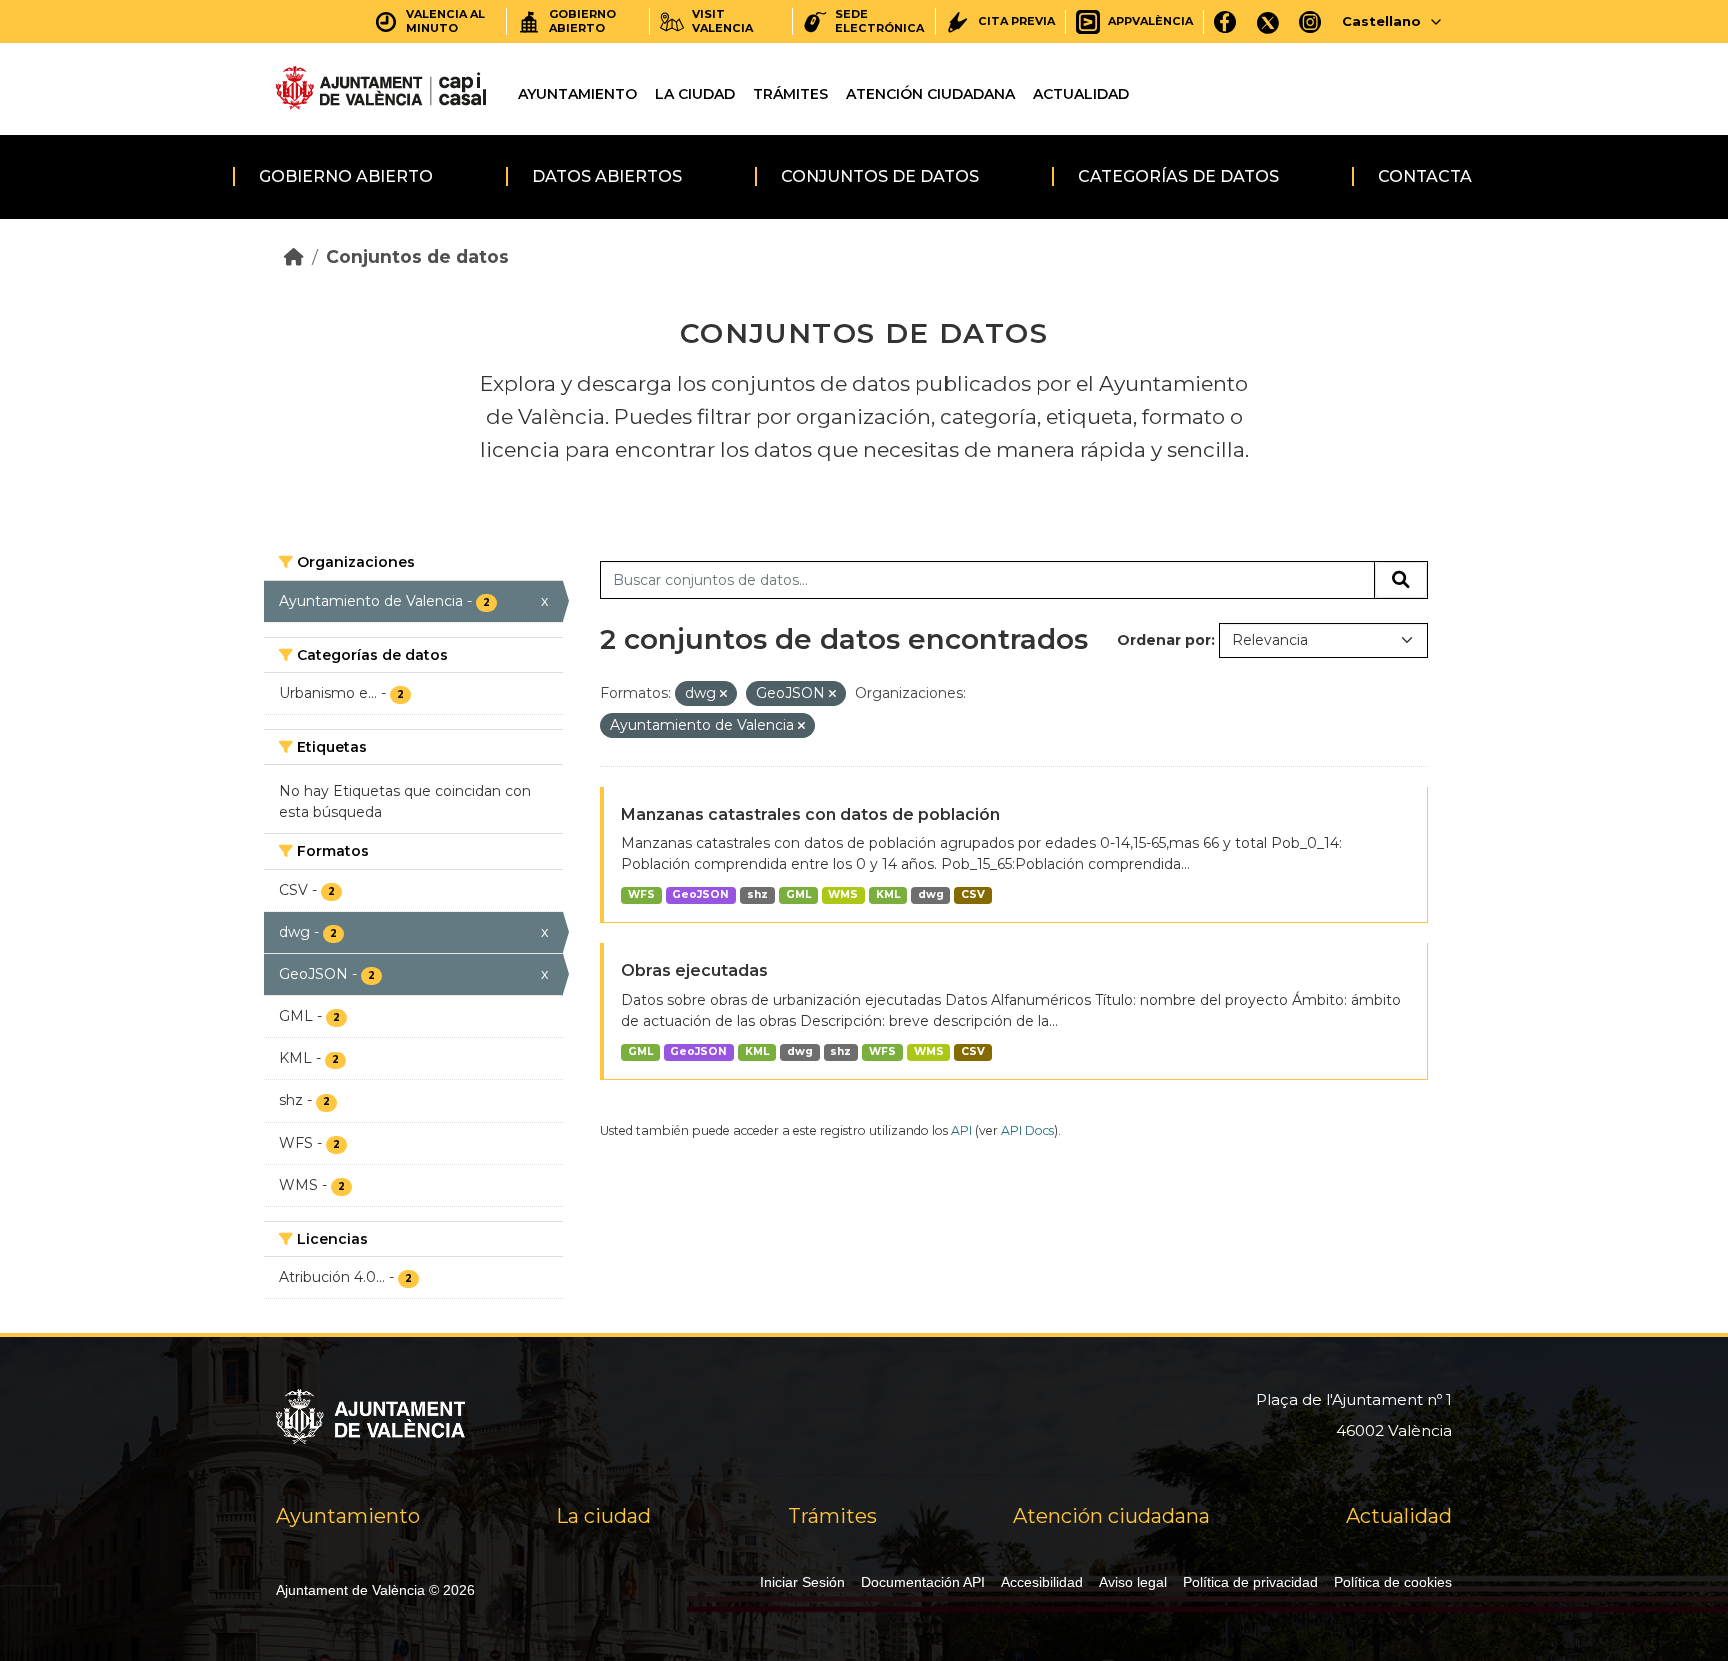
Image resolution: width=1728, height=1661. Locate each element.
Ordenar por (1164, 640)
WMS (843, 894)
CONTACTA (1425, 176)
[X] (1268, 21)
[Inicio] (294, 256)
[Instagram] (1310, 21)
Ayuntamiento (577, 94)
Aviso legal (1133, 1582)
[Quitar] (723, 694)
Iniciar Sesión (802, 1582)
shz (757, 894)
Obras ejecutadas (694, 970)
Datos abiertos (607, 176)
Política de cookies (1393, 1582)
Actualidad (1081, 94)
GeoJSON (700, 894)
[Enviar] (1401, 580)
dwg (931, 894)
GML (798, 894)
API (961, 1130)
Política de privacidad (1250, 1582)
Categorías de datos (1178, 176)
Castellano (1381, 21)
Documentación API (923, 1582)
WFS (641, 894)
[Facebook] (1225, 21)
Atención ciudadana (930, 94)
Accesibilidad (1042, 1582)
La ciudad (695, 94)
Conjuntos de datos (880, 176)
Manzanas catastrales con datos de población (810, 814)
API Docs (1027, 1130)
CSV (973, 894)
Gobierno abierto (346, 176)
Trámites (790, 94)
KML (888, 894)
